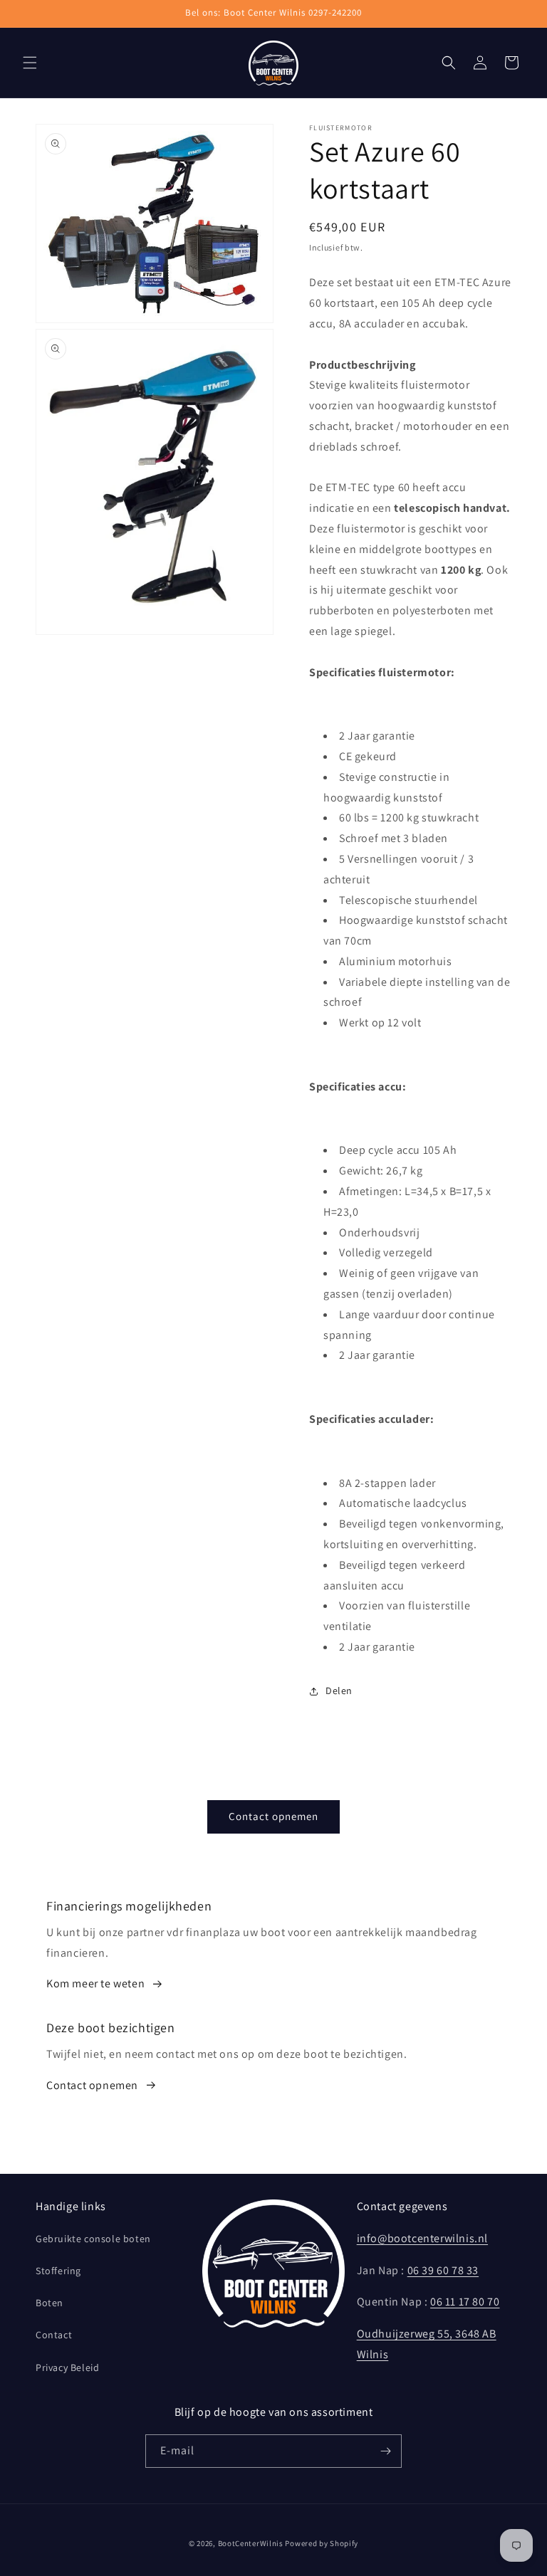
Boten (50, 2303)
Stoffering (58, 2271)
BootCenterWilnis (251, 2543)
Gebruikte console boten (93, 2239)
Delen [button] (339, 1691)
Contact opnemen (273, 1816)
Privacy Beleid (67, 2367)
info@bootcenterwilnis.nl (422, 2238)
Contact (54, 2335)
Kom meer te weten (95, 1983)
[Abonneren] (385, 2451)
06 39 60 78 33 (443, 2270)
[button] (30, 63)
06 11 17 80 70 (465, 2302)
